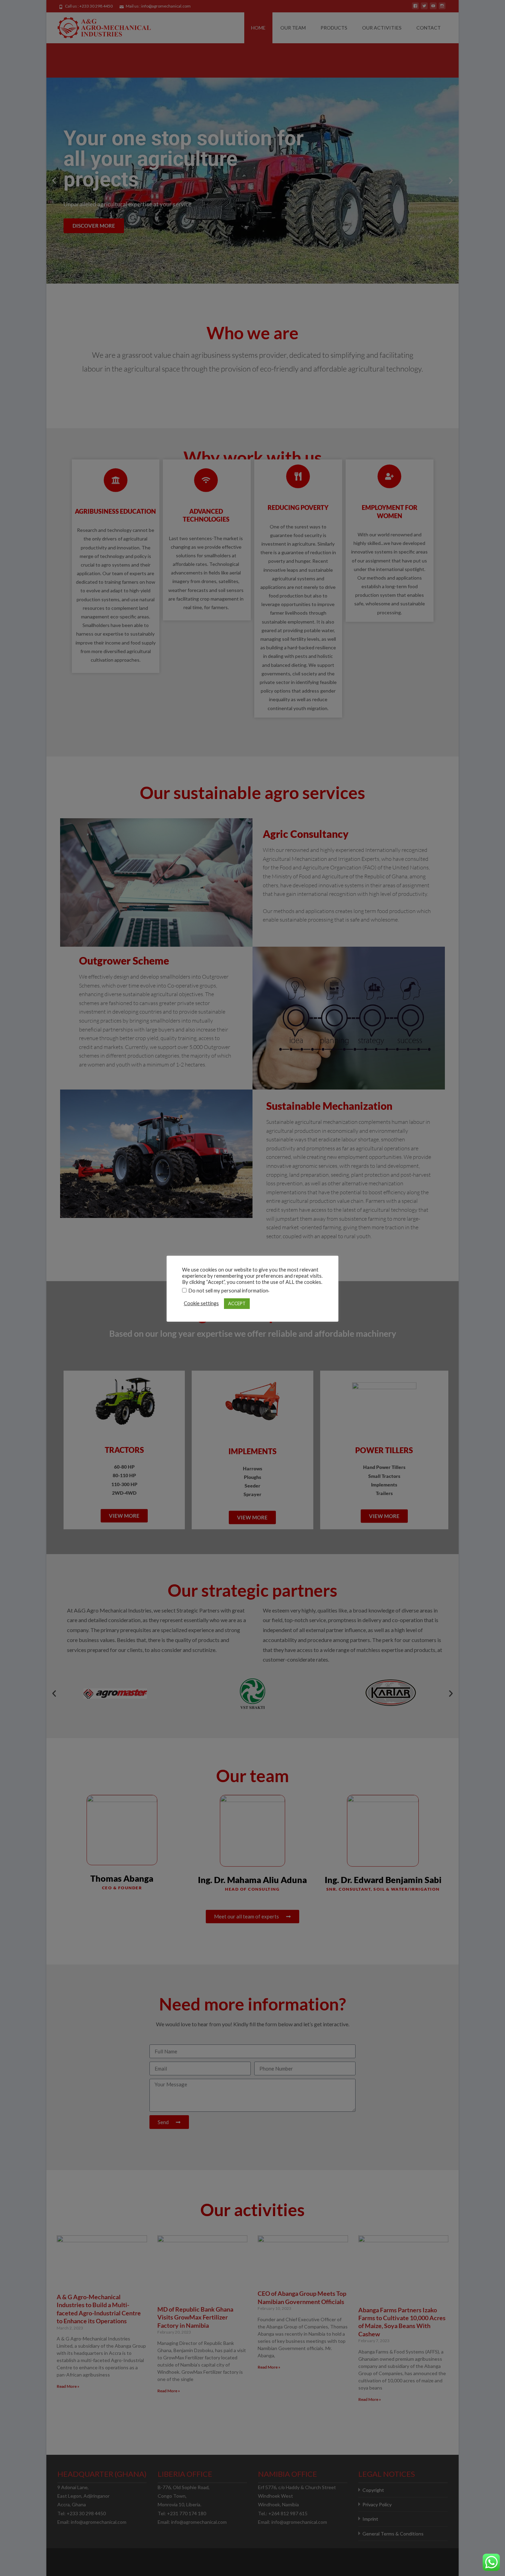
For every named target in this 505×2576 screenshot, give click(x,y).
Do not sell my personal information (228, 1291)
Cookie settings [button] (201, 1303)
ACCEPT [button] (237, 1303)
